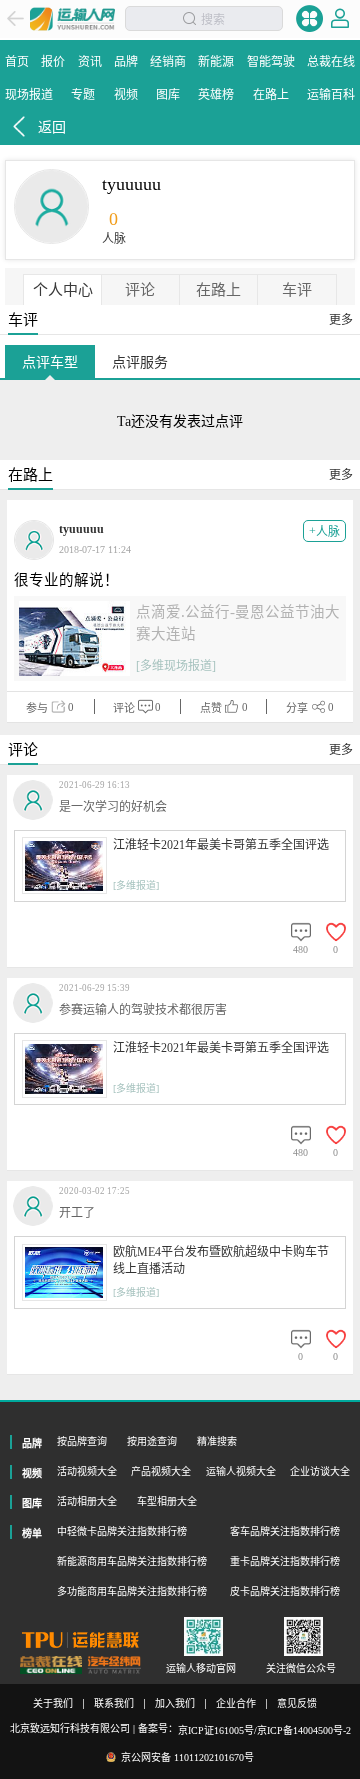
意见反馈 (297, 1704)
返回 (52, 127)
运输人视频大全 (241, 1471)
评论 (140, 290)
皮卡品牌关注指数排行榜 (285, 1591)
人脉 (324, 531)
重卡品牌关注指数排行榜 (285, 1561)
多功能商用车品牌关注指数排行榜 (132, 1591)
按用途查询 (152, 1441)
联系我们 (114, 1704)
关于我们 (53, 1704)
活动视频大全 (87, 1471)
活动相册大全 (87, 1501)
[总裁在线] (51, 1665)
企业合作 (236, 1704)
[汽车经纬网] (114, 1665)
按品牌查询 (82, 1441)
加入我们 (175, 1704)
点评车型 (50, 362)
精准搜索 (217, 1441)
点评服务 (140, 362)
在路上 (218, 290)
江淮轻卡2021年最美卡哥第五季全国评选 (221, 845)
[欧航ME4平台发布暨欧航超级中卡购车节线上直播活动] (64, 1272)
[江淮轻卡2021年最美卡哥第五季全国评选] (64, 865)
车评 (297, 290)
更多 (341, 320)
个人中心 (63, 290)
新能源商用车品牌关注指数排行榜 (132, 1561)
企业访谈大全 (320, 1471)
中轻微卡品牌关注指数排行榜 (122, 1531)
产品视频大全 (161, 1471)
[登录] (340, 18)
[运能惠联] (80, 1640)
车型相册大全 (167, 1501)
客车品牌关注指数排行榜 (285, 1531)
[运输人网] (72, 19)
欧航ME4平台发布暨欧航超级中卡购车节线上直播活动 (221, 1261)
